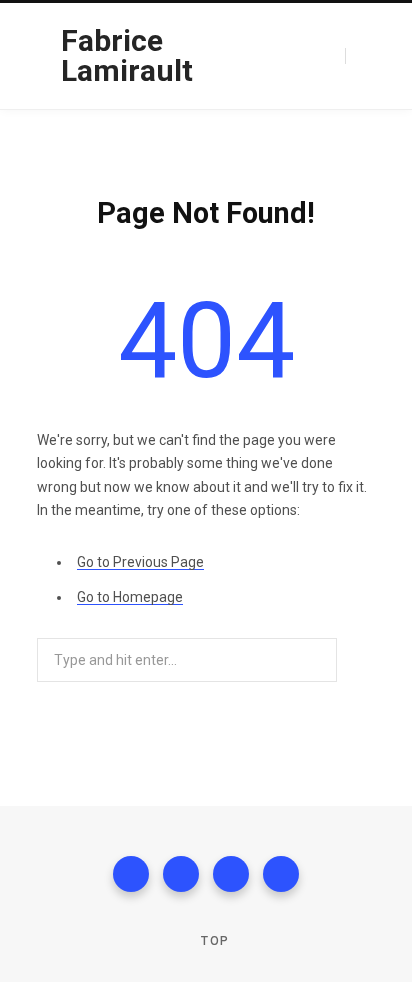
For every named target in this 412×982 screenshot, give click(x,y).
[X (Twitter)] (181, 874)
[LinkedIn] (281, 874)
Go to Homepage (130, 597)
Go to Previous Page (140, 562)
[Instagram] (231, 874)
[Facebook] (131, 874)
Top (213, 941)
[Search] (360, 56)
